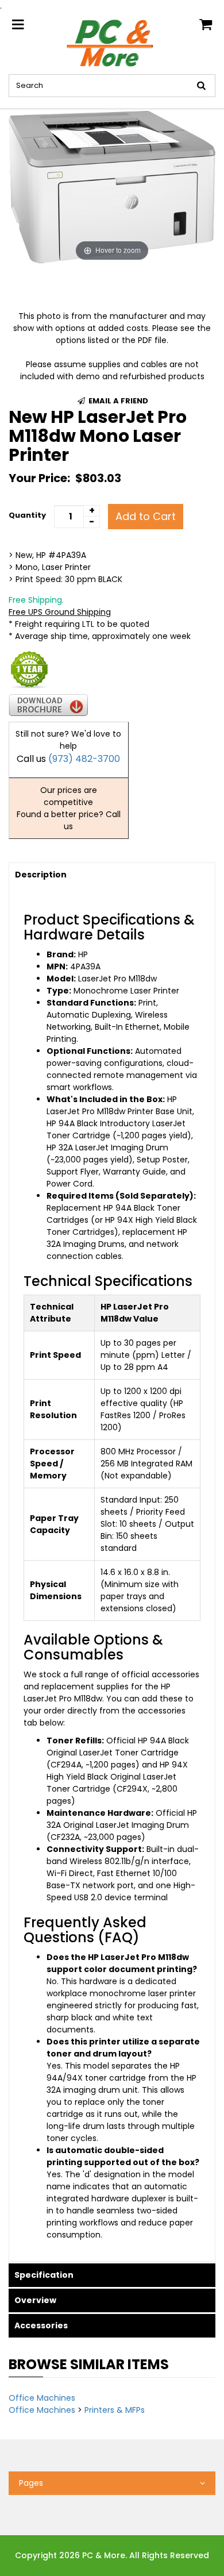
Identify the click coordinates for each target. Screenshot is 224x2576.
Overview (35, 2300)
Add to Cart (146, 516)
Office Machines (42, 2398)
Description (41, 875)
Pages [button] (31, 2483)
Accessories (41, 2325)
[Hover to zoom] (112, 186)
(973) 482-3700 (84, 759)
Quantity (27, 515)
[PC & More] (112, 43)
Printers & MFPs (115, 2410)
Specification (44, 2275)
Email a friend (117, 401)
